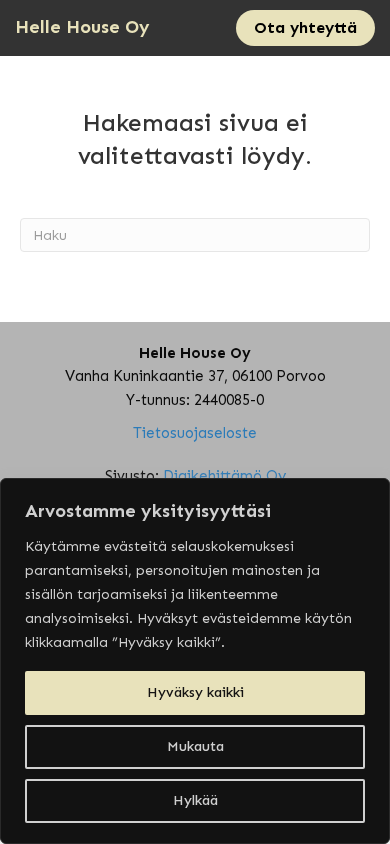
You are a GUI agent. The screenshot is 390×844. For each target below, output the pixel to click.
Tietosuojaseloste (195, 433)
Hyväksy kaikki (195, 692)
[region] (195, 661)
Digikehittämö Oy (224, 476)
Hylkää (195, 800)
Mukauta (195, 746)
